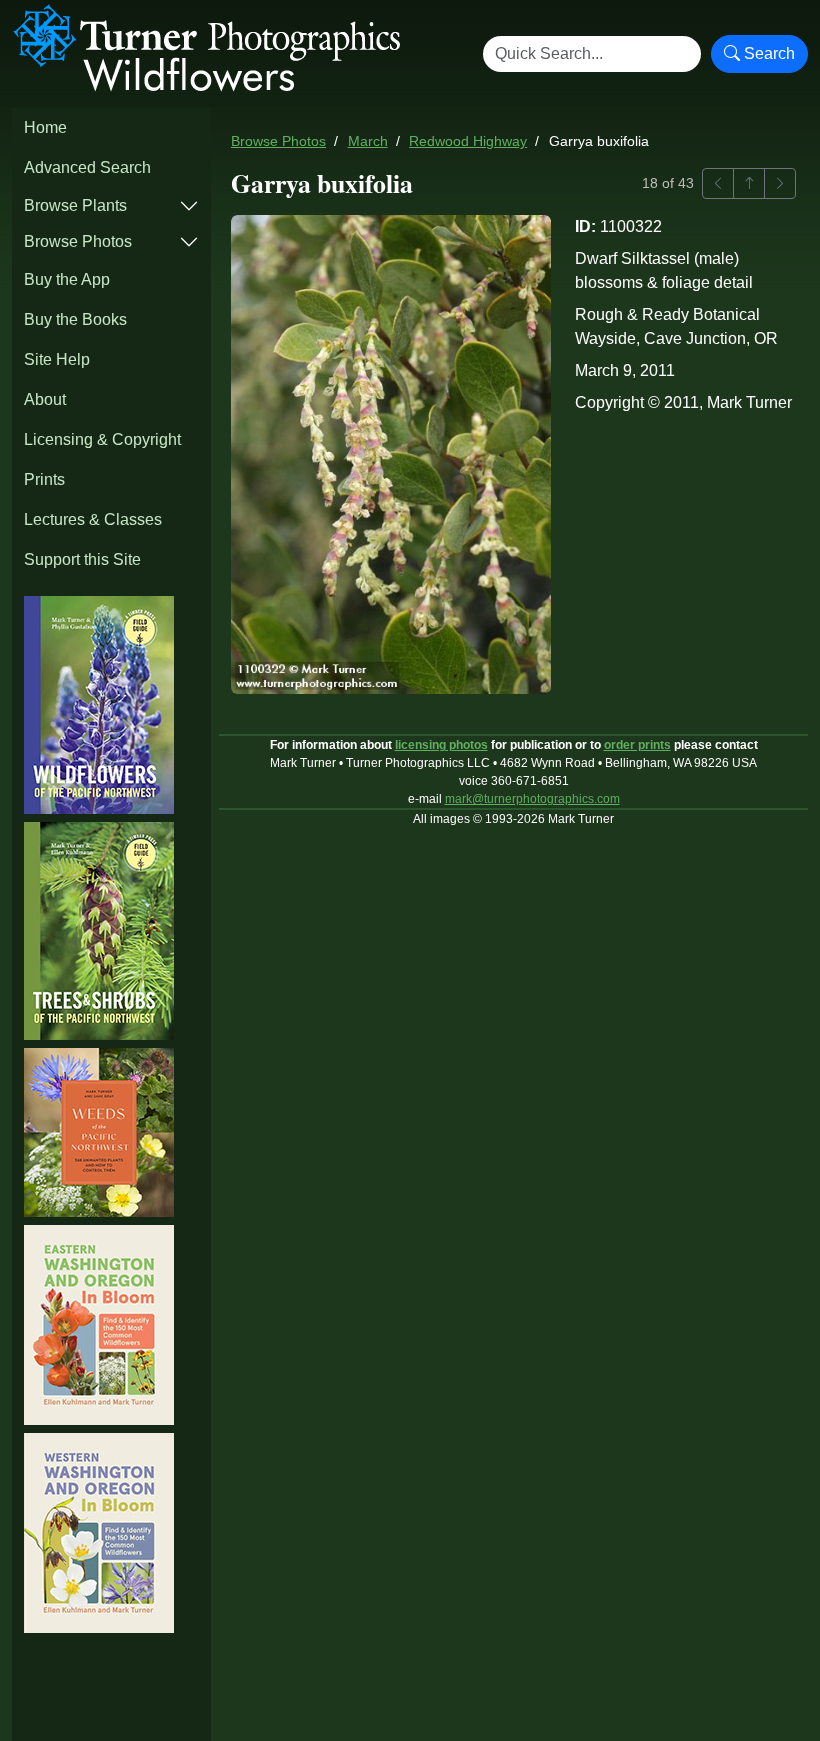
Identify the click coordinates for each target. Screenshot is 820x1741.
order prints (637, 745)
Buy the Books (75, 319)
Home (45, 127)
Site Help (57, 359)
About (45, 399)
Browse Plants (75, 205)
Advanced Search (87, 167)
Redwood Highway (468, 141)
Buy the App (67, 279)
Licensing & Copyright (102, 439)
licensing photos (441, 745)
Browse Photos (78, 241)
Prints (44, 479)
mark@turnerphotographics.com (532, 799)
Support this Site (82, 559)
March (368, 141)
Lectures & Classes (93, 519)
